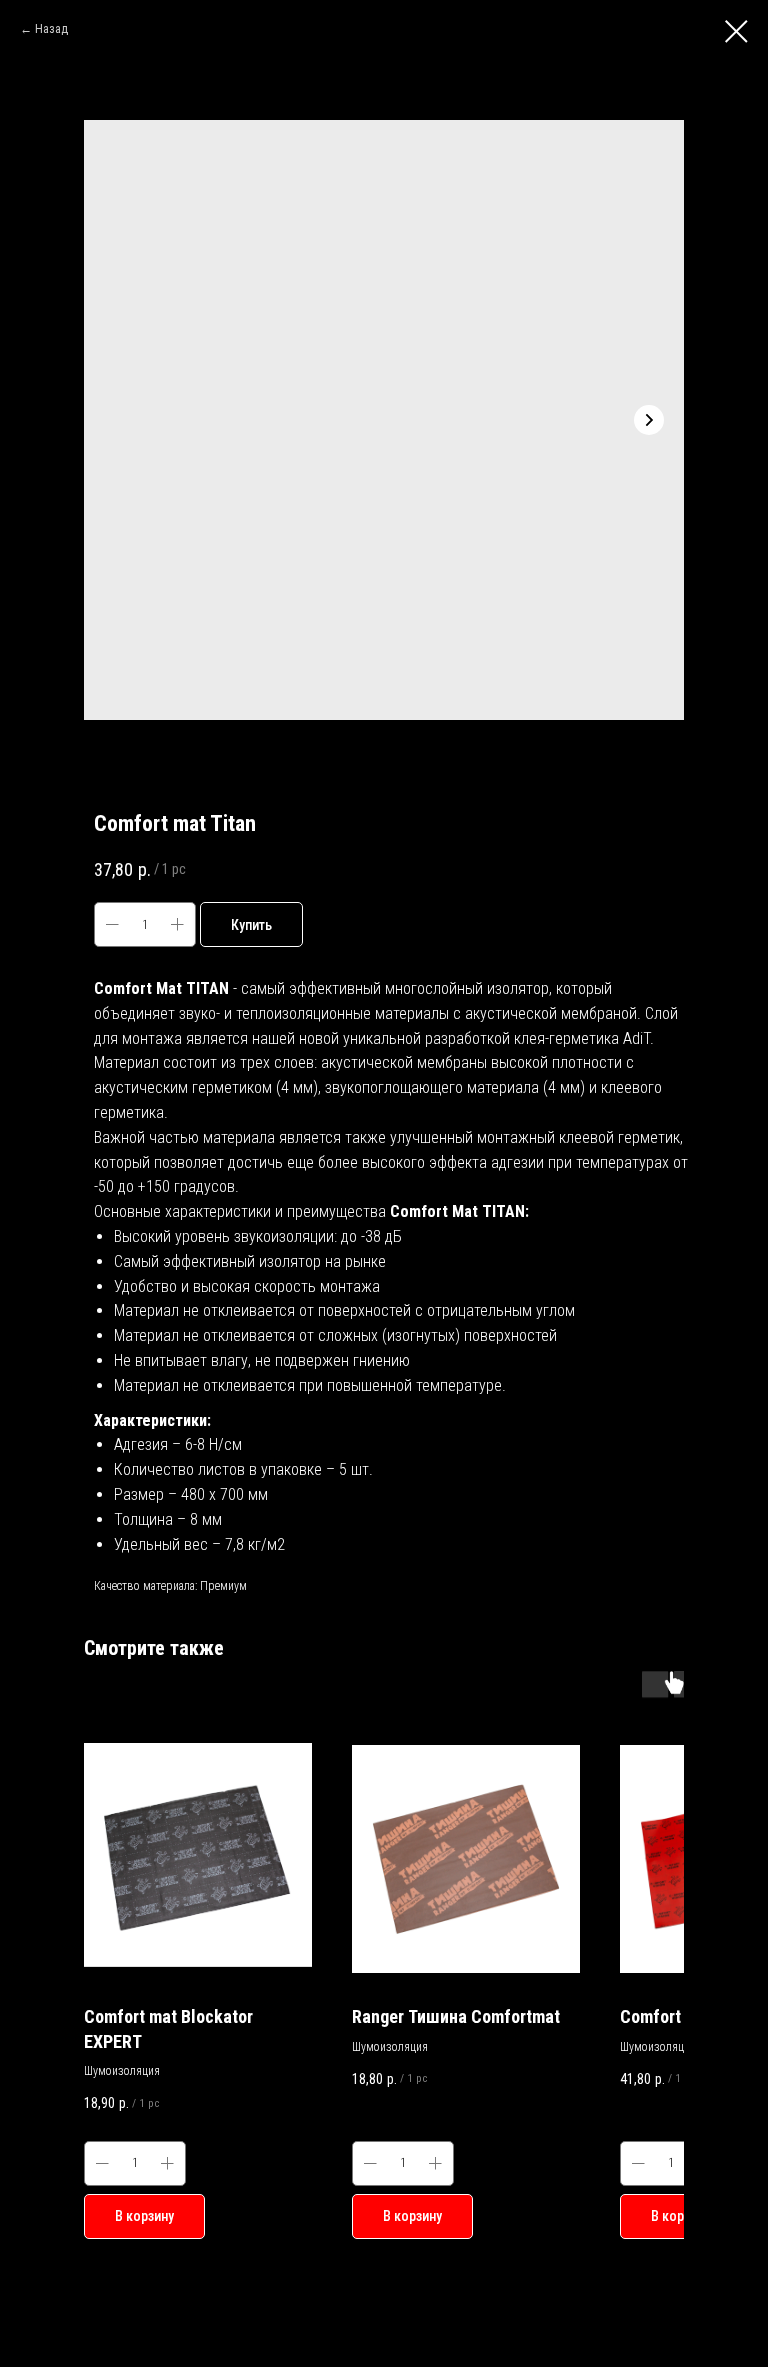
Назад (51, 29)
